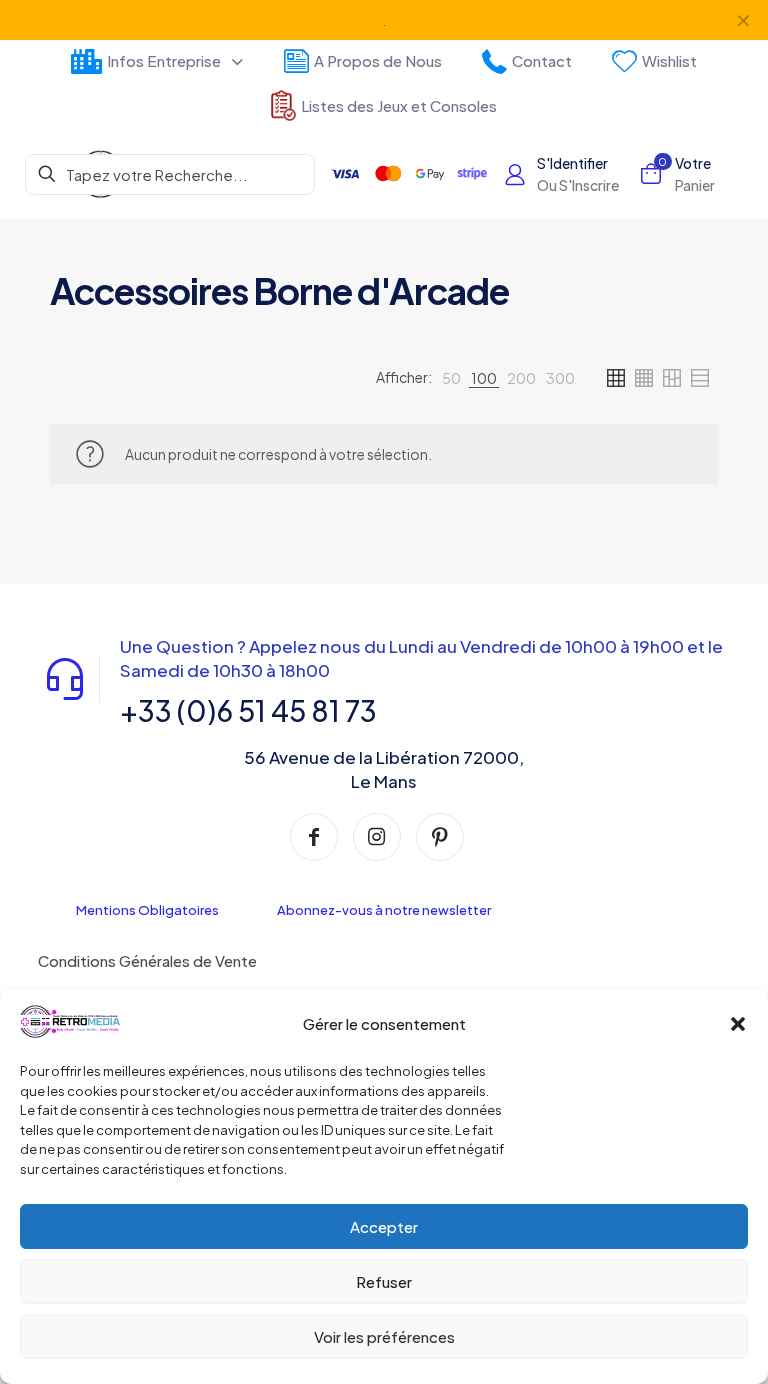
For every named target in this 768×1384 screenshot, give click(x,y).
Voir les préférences (384, 1336)
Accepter (384, 1226)
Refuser (384, 1281)
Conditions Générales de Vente (147, 960)
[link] (451, 378)
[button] (738, 1024)
